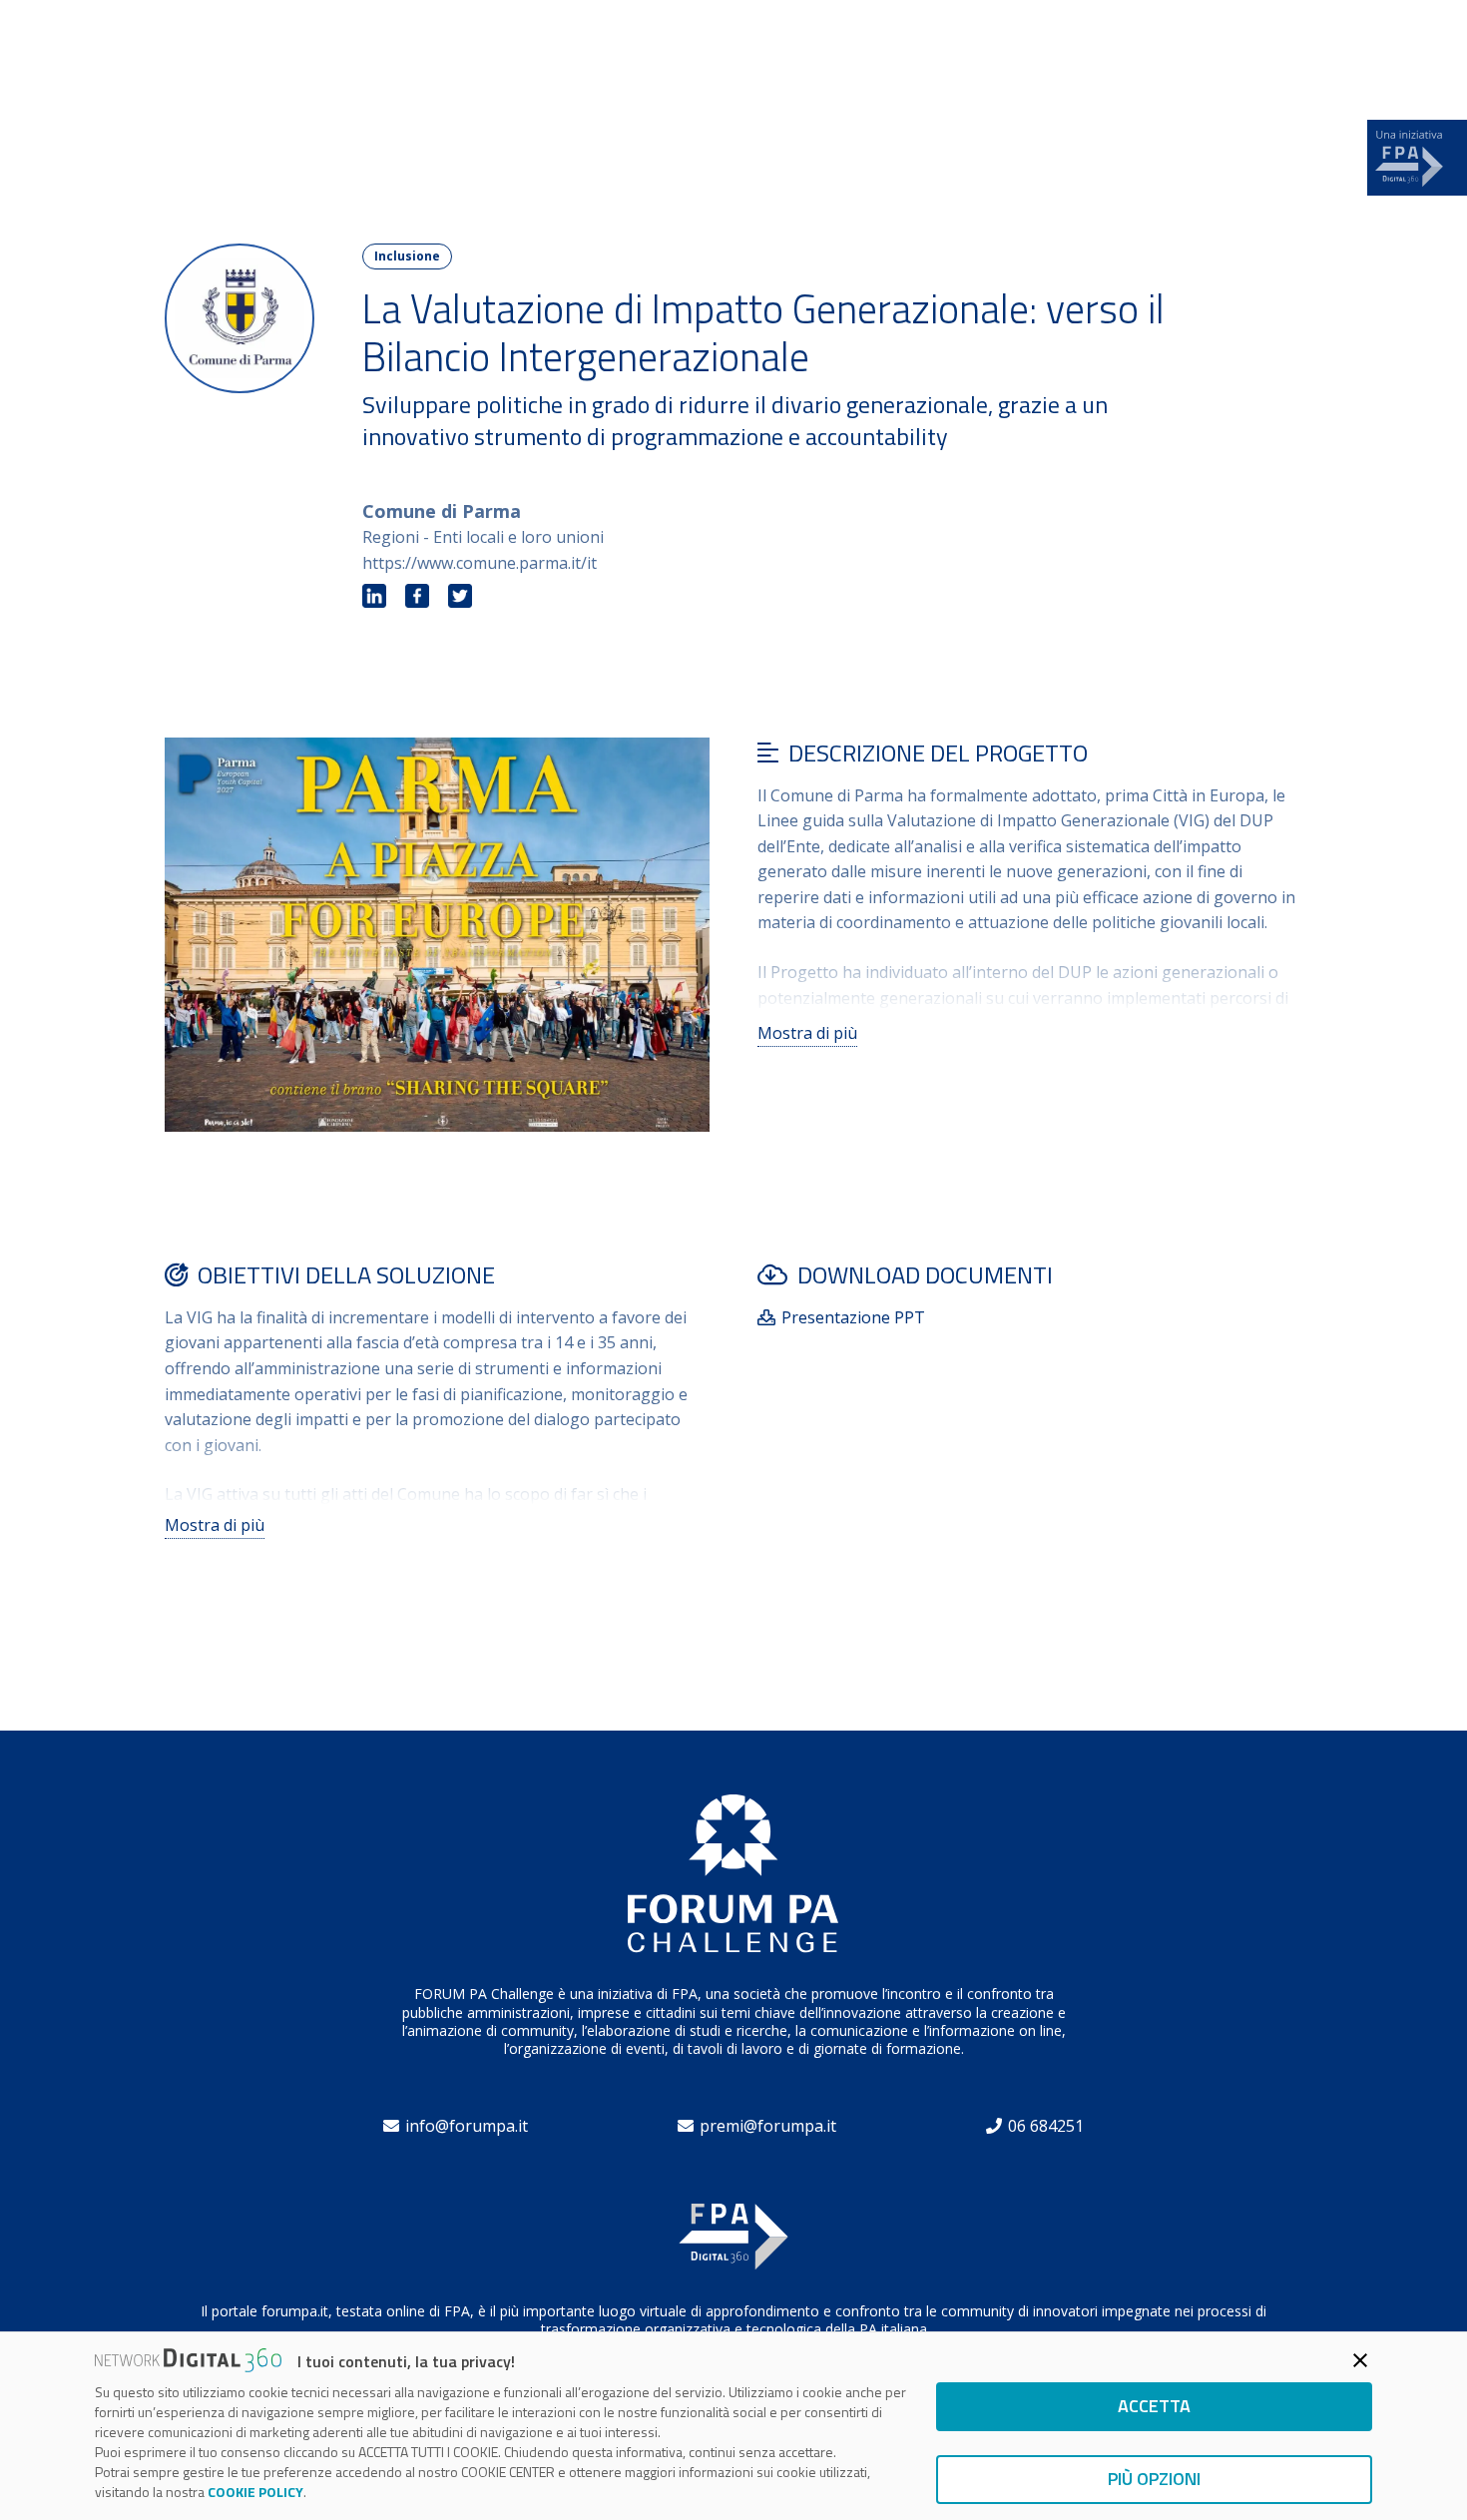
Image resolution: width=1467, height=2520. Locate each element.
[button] (1291, 50)
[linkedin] (374, 597)
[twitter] (460, 597)
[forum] (208, 50)
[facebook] (417, 597)
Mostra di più (807, 1033)
